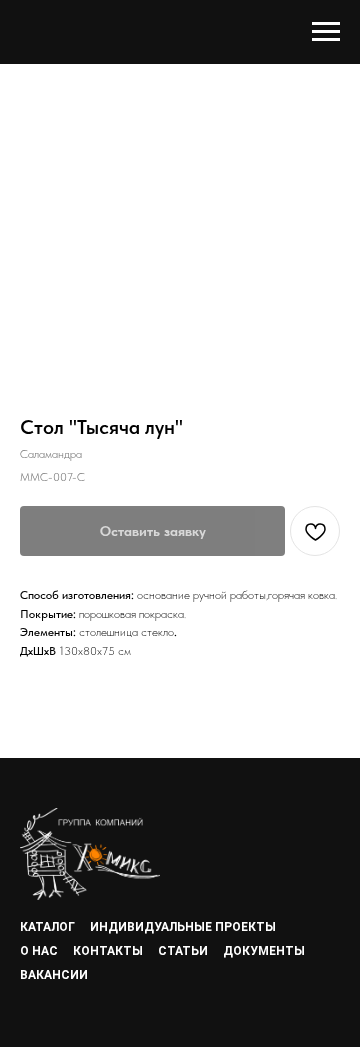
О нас (39, 951)
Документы (264, 951)
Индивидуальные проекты (183, 927)
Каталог (47, 927)
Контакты (108, 951)
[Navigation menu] (326, 32)
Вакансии (54, 975)
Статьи (183, 951)
